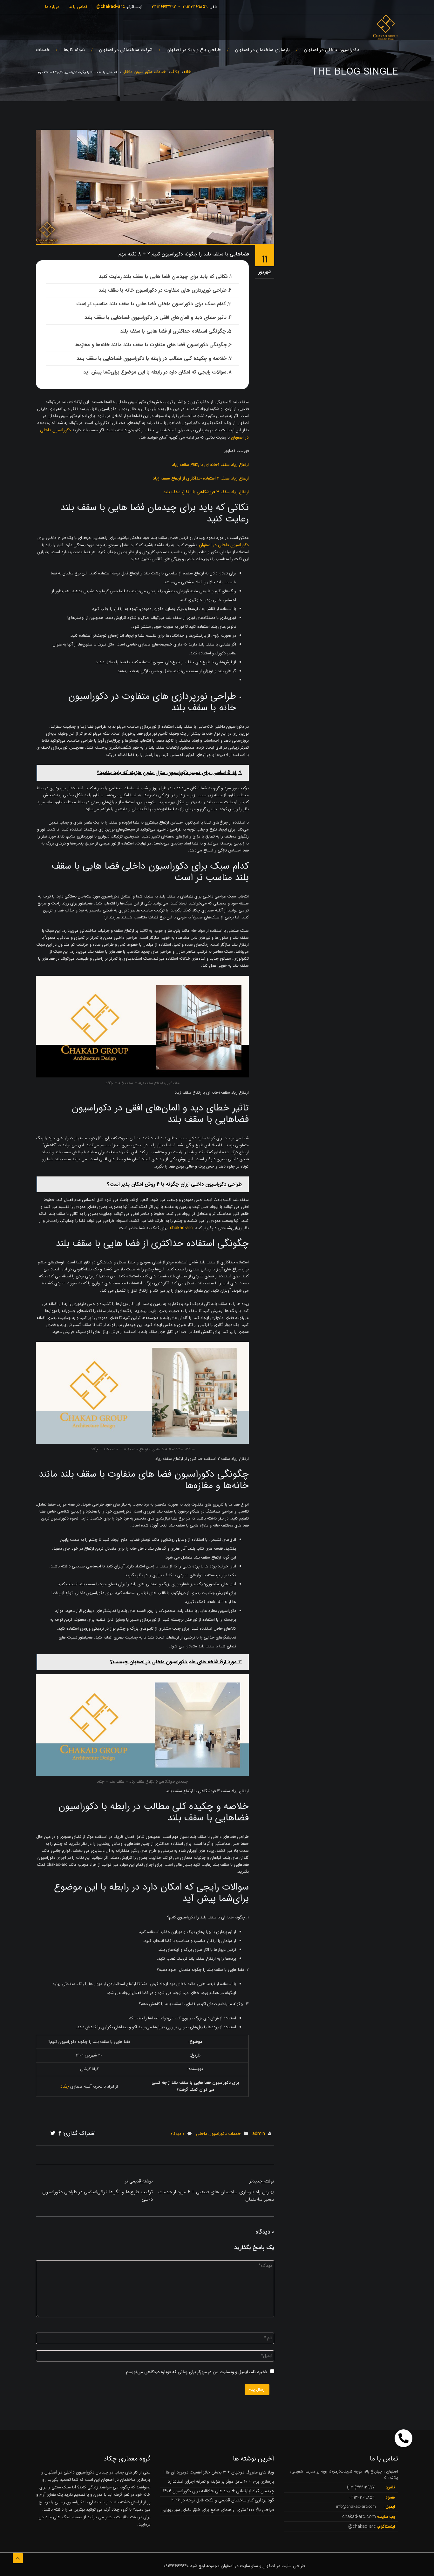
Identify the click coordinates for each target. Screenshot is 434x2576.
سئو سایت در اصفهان (239, 2566)
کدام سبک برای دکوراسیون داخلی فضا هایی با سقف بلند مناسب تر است (151, 304)
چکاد (65, 2086)
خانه (187, 72)
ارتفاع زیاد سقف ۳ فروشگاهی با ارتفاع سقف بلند (206, 492)
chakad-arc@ (111, 7)
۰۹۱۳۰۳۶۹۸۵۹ (195, 7)
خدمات (43, 50)
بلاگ (175, 72)
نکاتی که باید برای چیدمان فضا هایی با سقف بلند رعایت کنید (163, 277)
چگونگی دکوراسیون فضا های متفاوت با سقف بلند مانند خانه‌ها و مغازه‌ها (151, 345)
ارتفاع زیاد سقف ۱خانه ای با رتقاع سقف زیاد (210, 465)
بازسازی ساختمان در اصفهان (262, 50)
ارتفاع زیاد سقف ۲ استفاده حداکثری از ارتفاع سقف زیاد (201, 478)
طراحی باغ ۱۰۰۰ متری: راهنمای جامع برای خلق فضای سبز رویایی (218, 2510)
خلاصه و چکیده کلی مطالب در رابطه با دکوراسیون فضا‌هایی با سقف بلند (152, 358)
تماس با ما (78, 7)
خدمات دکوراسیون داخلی (144, 72)
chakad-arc (181, 1228)
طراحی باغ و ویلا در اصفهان (194, 50)
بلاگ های (61, 2517)
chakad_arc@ (362, 2526)
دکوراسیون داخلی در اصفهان (331, 50)
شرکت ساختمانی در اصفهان (126, 50)
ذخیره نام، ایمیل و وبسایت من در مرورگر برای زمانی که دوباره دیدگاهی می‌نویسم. (196, 2372)
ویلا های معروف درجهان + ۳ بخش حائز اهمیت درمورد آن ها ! (219, 2472)
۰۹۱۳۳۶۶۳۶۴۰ (176, 2566)
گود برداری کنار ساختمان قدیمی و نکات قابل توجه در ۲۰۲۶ (223, 2500)
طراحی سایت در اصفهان (284, 2566)
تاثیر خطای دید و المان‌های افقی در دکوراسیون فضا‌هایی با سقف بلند (156, 318)
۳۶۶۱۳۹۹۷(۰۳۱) (361, 2487)
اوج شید (197, 2566)
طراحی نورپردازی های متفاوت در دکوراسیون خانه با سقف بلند (163, 290)
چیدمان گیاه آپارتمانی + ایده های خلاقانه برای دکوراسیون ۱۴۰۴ (219, 2491)
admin (259, 2134)
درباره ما (52, 7)
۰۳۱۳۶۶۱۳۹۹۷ (164, 7)
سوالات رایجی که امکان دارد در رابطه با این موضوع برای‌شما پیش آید (155, 372)
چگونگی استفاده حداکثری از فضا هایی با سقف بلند (173, 331)
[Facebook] (60, 2134)
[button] (403, 2438)
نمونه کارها (74, 50)
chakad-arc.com (359, 2517)
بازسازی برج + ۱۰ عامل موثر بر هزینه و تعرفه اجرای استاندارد (221, 2481)
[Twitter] (53, 2134)
